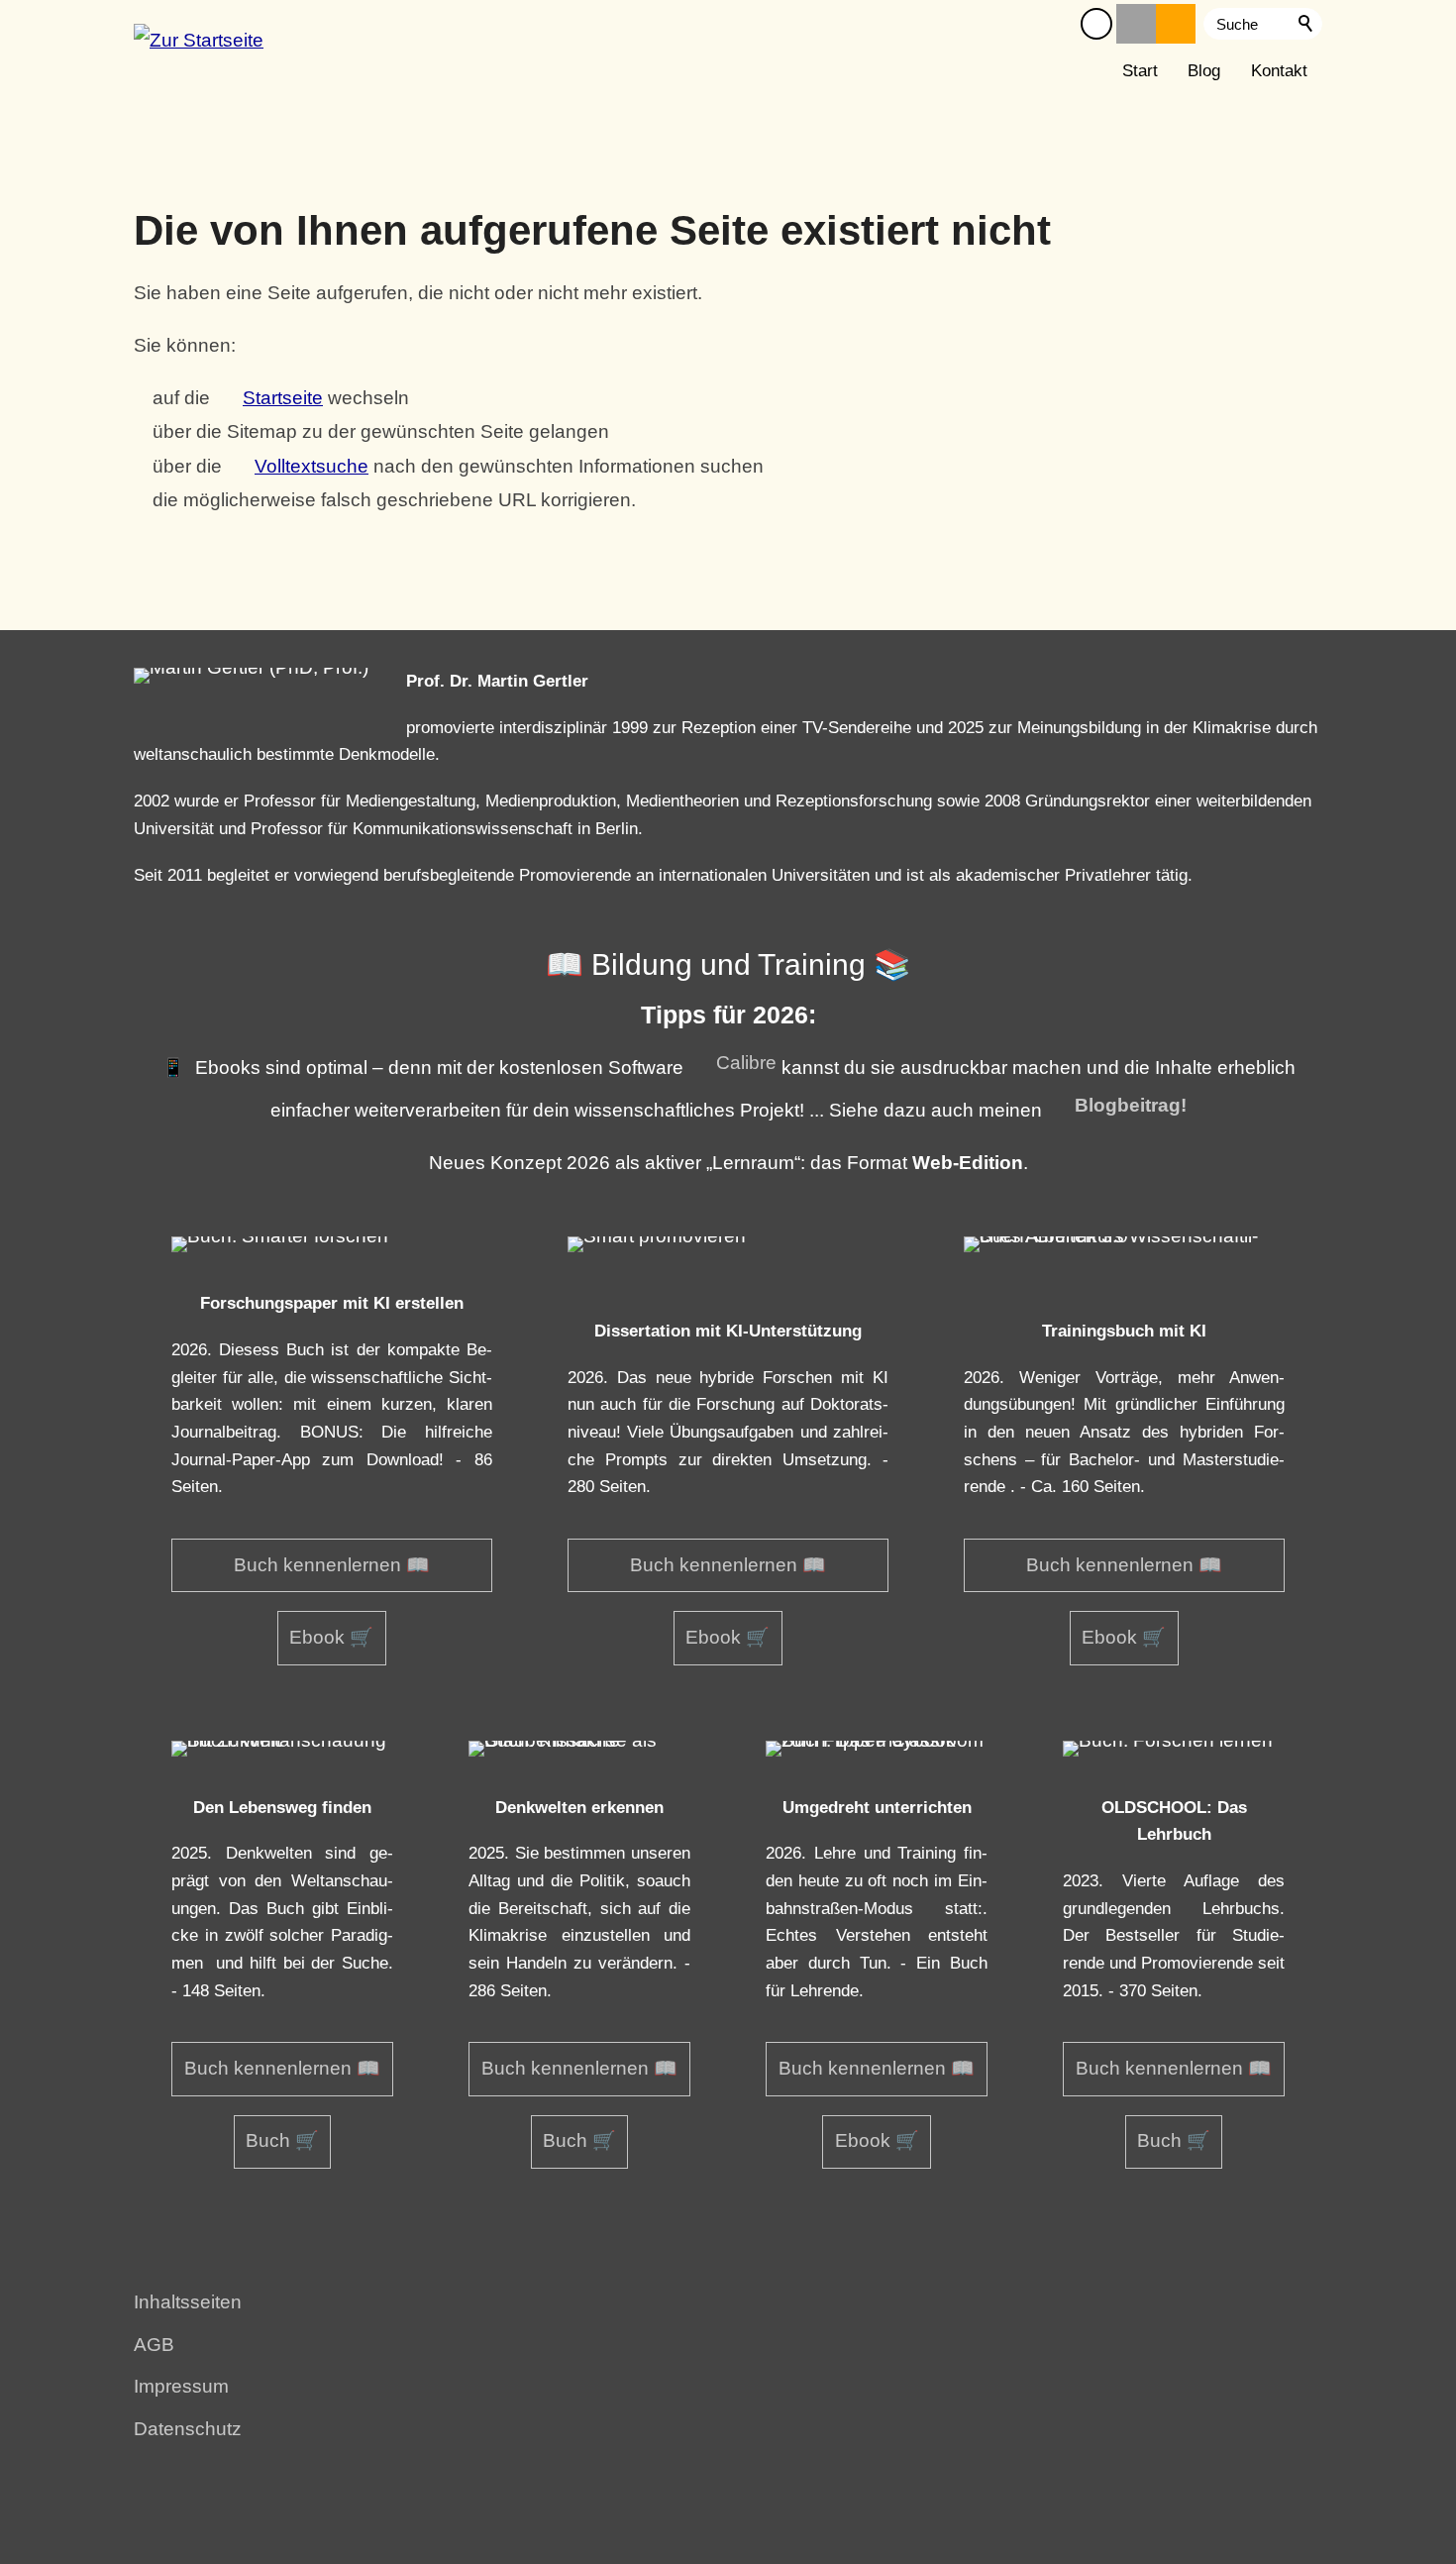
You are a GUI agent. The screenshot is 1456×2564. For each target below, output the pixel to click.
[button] (1096, 24)
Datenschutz (188, 2429)
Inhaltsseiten (188, 2302)
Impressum (181, 2386)
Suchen (1306, 24)
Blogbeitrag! (1131, 1105)
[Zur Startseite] (199, 48)
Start (1140, 71)
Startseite (283, 398)
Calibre (746, 1063)
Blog (1204, 71)
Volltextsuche (312, 466)
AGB (154, 2345)
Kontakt (1279, 71)
